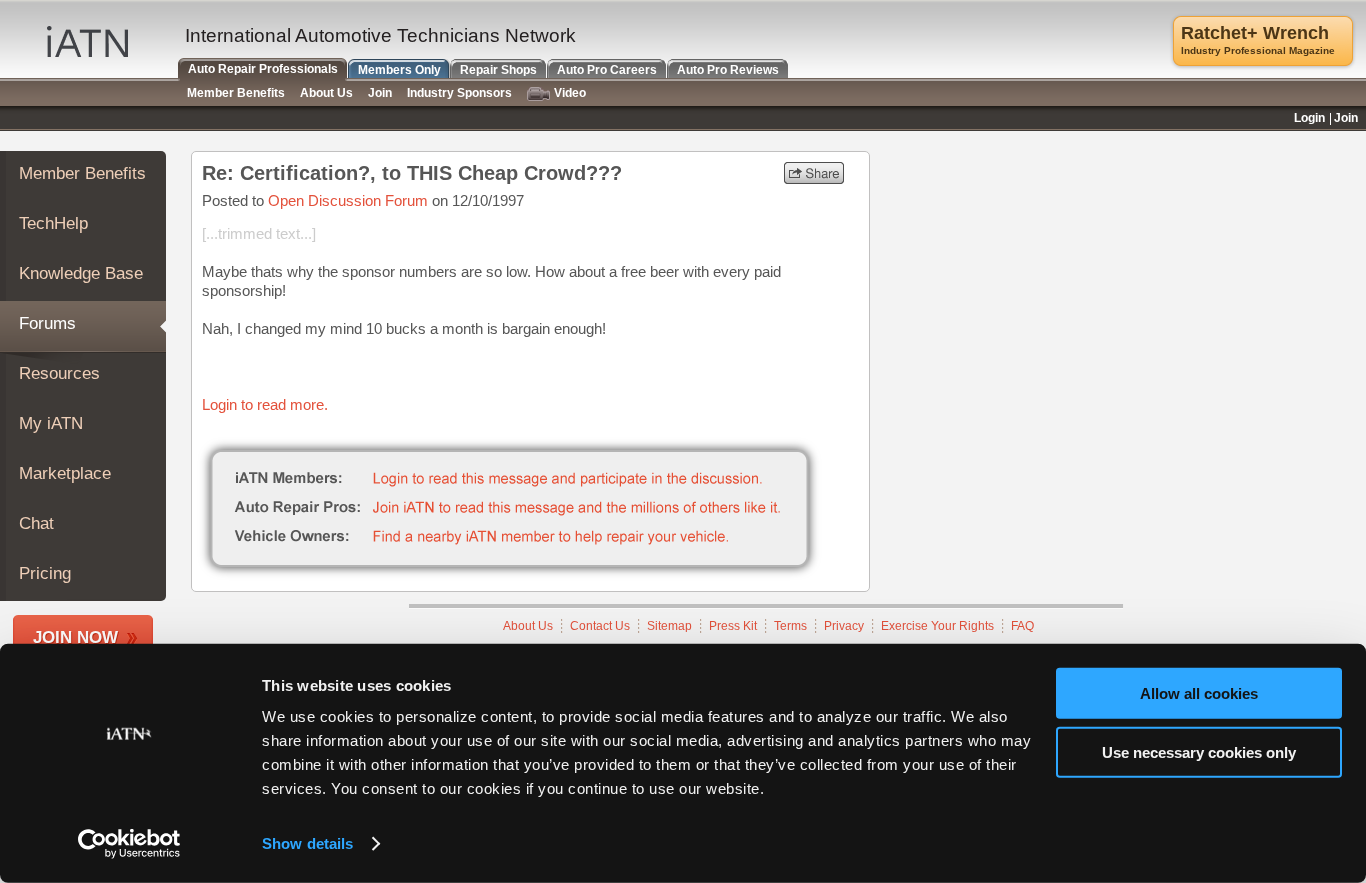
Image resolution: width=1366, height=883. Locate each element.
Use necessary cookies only (1199, 751)
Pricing (45, 573)
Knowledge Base (81, 273)
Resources (59, 373)
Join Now (75, 637)
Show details (307, 843)
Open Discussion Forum (348, 200)
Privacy (844, 626)
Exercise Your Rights (937, 626)
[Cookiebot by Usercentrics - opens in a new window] (129, 844)
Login (1309, 118)
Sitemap (669, 626)
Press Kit (733, 626)
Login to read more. (265, 404)
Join (380, 93)
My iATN (51, 423)
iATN (87, 41)
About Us (528, 626)
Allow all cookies (1199, 693)
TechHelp (53, 223)
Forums (47, 323)
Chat (36, 523)
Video (570, 93)
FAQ (1022, 626)
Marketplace (65, 473)
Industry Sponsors (459, 93)
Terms (790, 626)
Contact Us (600, 626)
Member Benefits (82, 173)
